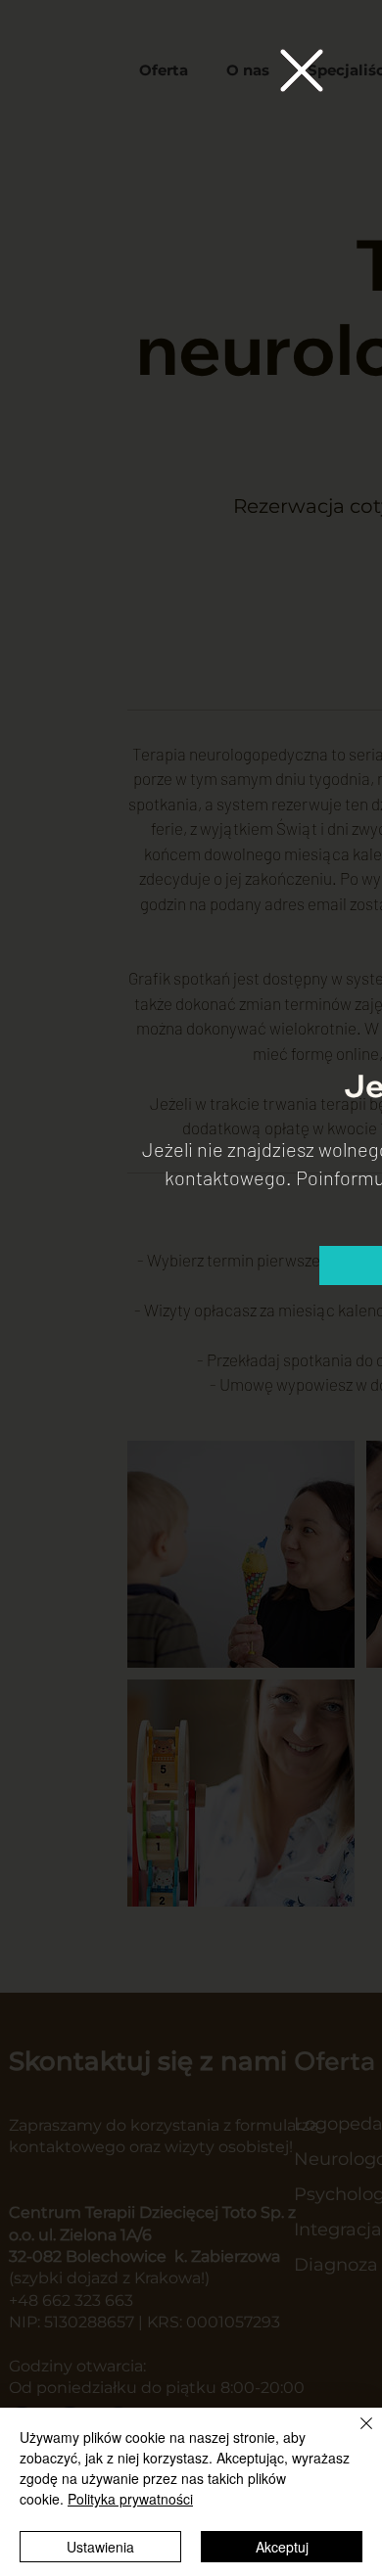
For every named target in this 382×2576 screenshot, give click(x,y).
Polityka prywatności (130, 2499)
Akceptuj (282, 2547)
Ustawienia (100, 2547)
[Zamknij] (355, 2435)
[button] (302, 70)
